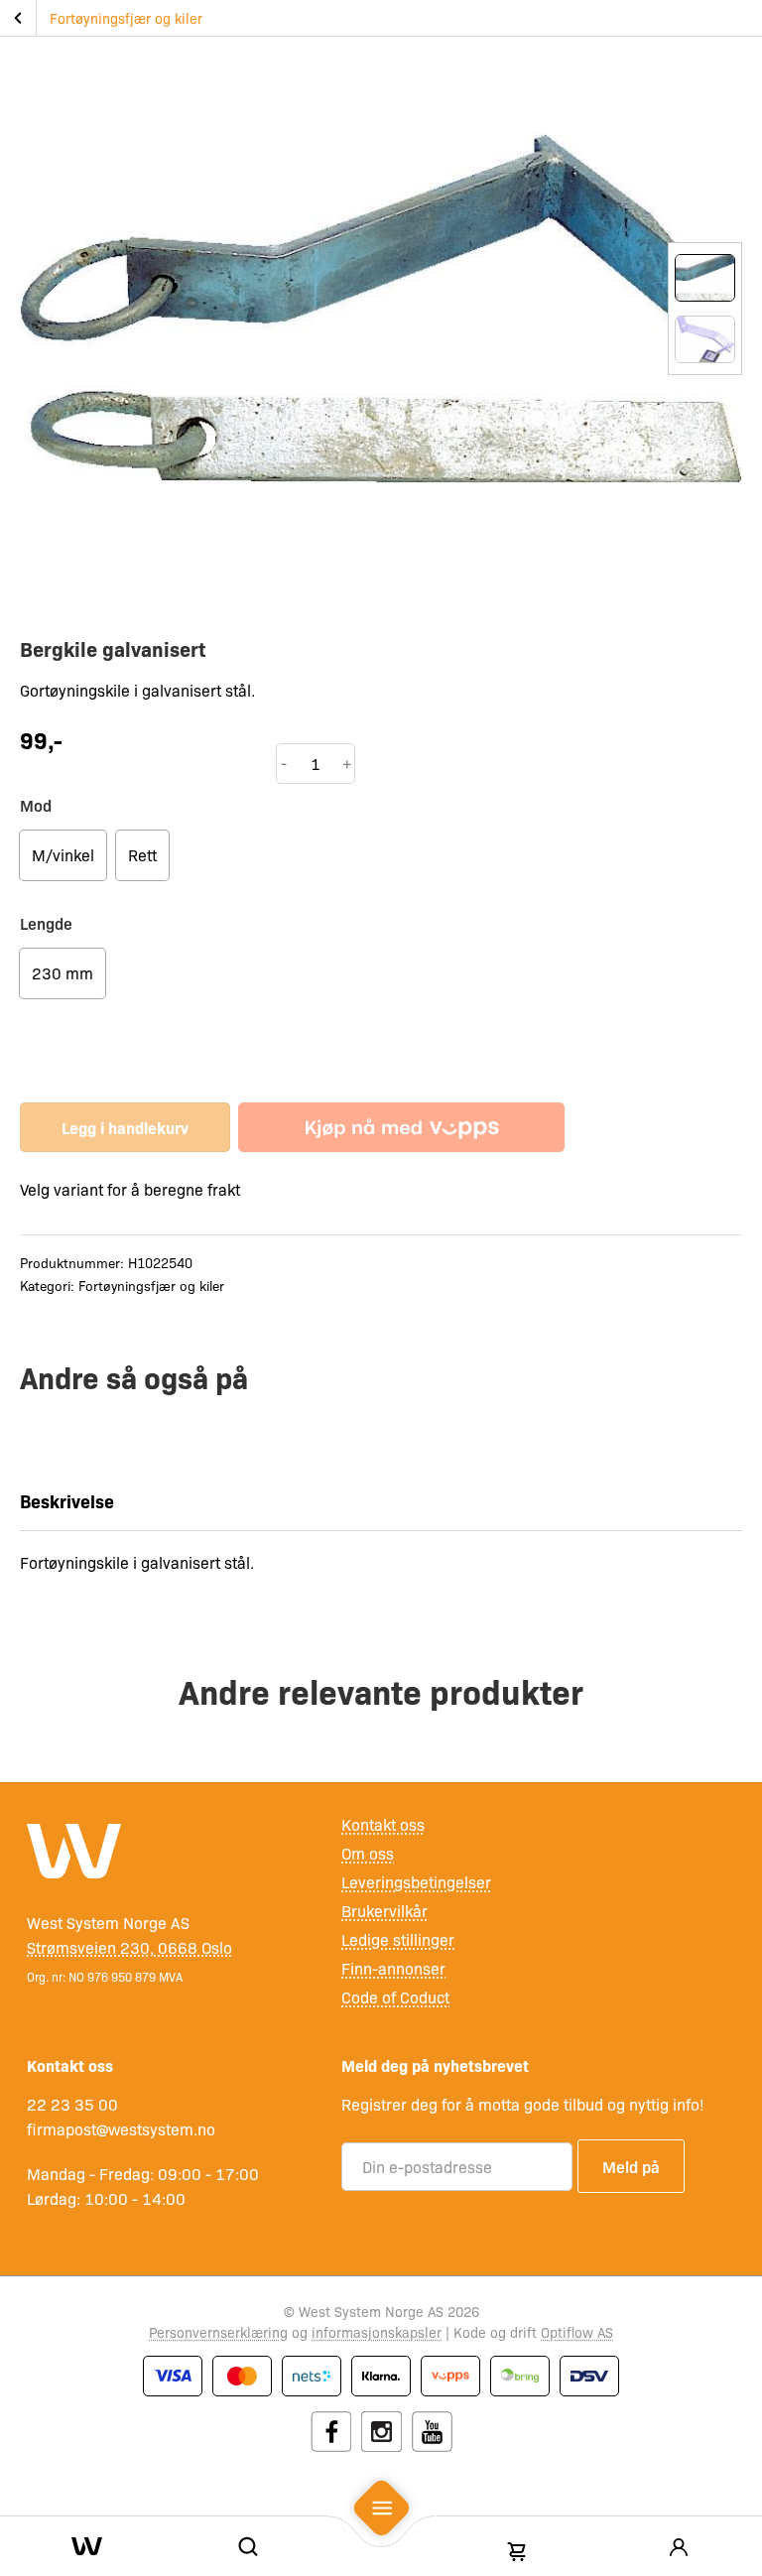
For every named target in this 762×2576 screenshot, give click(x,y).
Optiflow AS (577, 2332)
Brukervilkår (384, 1911)
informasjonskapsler (377, 2332)
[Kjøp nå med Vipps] (401, 1127)
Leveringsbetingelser (416, 1882)
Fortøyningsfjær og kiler (126, 18)
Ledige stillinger (398, 1939)
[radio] (63, 855)
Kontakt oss (383, 1824)
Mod (36, 805)
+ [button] (347, 763)
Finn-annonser (393, 1968)
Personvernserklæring (218, 2332)
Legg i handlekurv (125, 1127)
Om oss (368, 1853)
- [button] (284, 763)
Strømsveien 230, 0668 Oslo (129, 1947)
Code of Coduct (395, 1997)
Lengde (46, 923)
